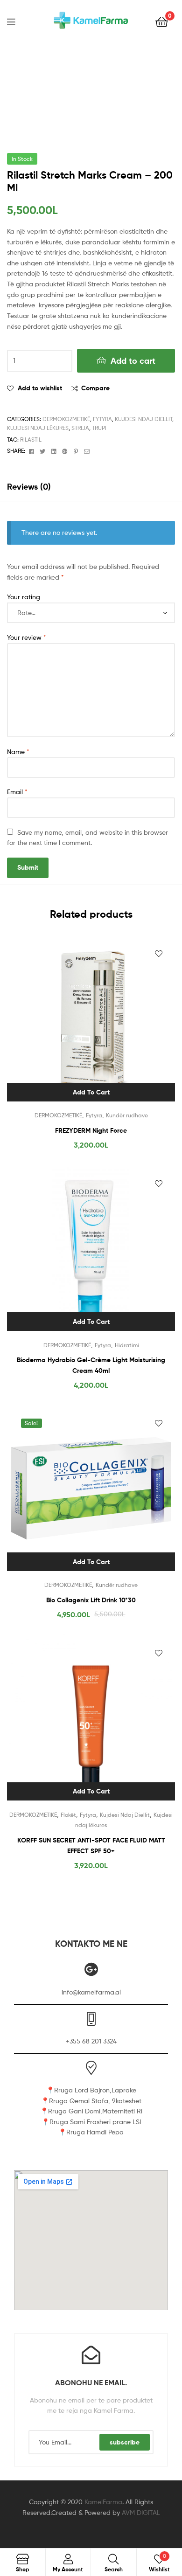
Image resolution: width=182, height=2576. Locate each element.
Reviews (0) (29, 487)
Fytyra (102, 419)
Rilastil (31, 440)
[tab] (91, 487)
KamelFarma (103, 2502)
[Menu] (17, 21)
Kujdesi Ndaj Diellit (143, 419)
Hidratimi (127, 1345)
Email (17, 792)
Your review (27, 637)
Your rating (24, 597)
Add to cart (133, 361)
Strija (80, 428)
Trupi (99, 428)
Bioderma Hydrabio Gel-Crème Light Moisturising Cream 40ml (91, 1365)
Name (18, 751)
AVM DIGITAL (141, 2512)
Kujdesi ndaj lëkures (38, 428)
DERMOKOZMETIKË (66, 419)
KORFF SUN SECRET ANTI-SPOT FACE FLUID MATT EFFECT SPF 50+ (91, 1845)
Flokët (68, 1815)
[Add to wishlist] (159, 954)
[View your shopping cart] (162, 21)
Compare (95, 388)
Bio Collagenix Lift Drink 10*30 (91, 1600)
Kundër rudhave (127, 1115)
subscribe (125, 2442)
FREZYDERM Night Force (91, 1130)
